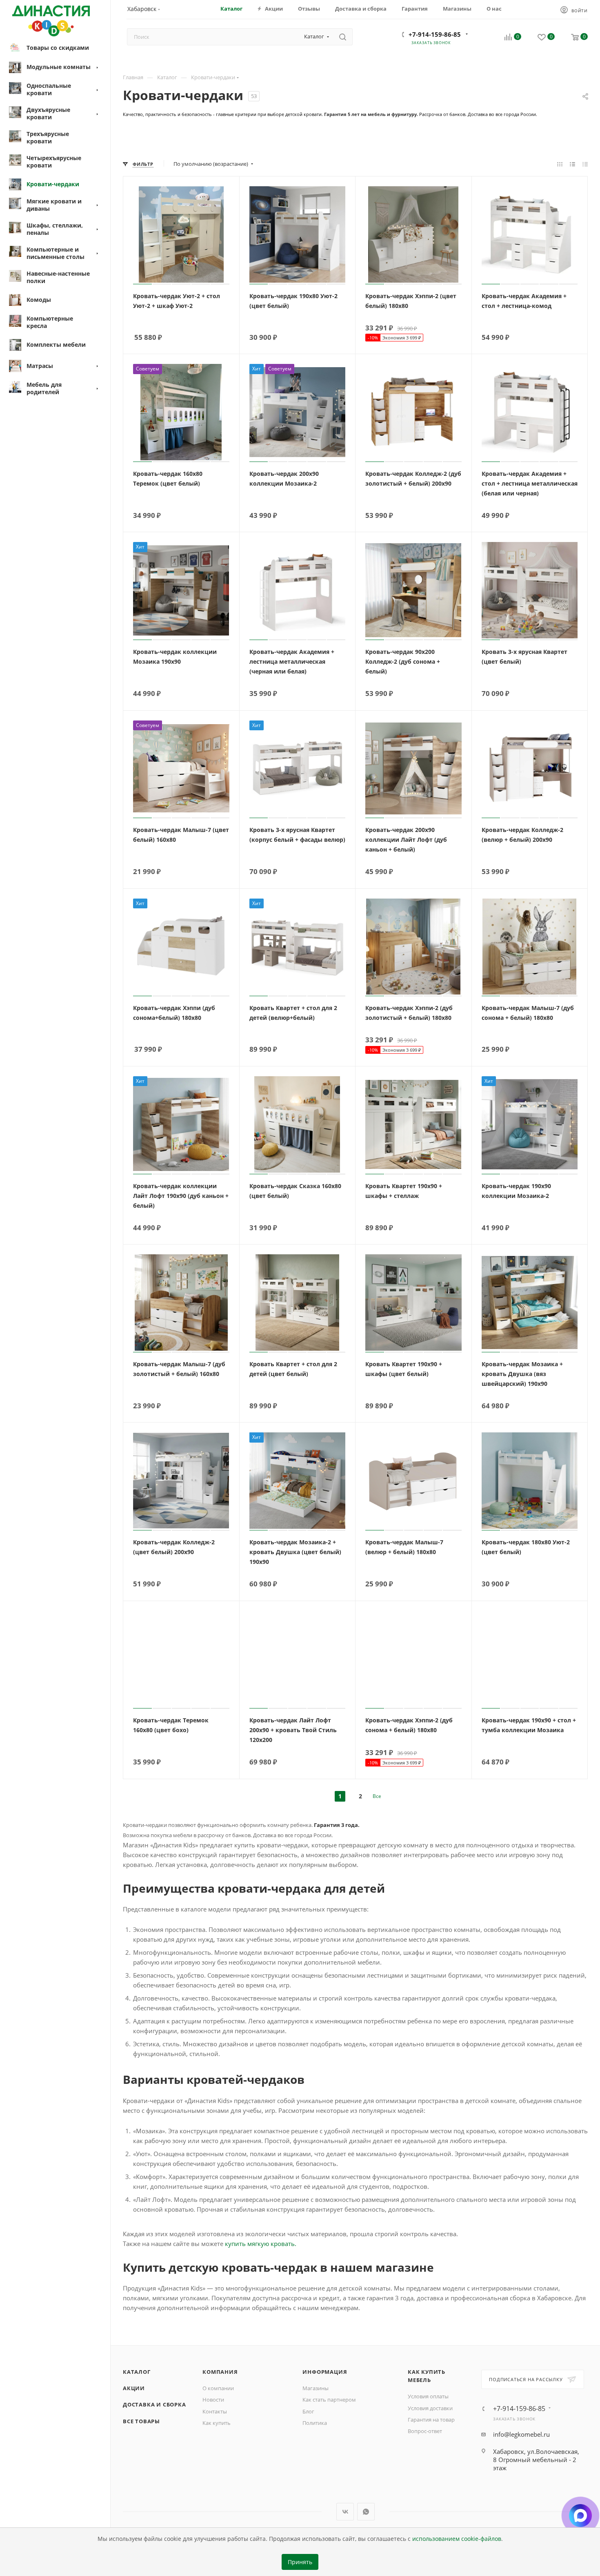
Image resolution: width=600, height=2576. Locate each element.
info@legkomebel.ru (521, 2434)
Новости (213, 2400)
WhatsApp (366, 2512)
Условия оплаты (428, 2396)
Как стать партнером (329, 2400)
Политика (315, 2423)
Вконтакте (345, 2512)
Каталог (137, 2372)
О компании (218, 2388)
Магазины (316, 2388)
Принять (300, 2562)
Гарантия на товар (431, 2420)
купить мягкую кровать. (261, 2244)
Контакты (215, 2411)
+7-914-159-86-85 (435, 34)
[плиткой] (560, 164)
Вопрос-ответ (425, 2431)
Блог (308, 2411)
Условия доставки (430, 2408)
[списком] (572, 164)
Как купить (217, 2423)
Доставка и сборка (154, 2404)
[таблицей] (585, 164)
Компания (220, 2372)
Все (377, 1796)
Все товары (141, 2421)
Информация (325, 2372)
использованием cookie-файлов (457, 2539)
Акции (134, 2388)
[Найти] (343, 37)
